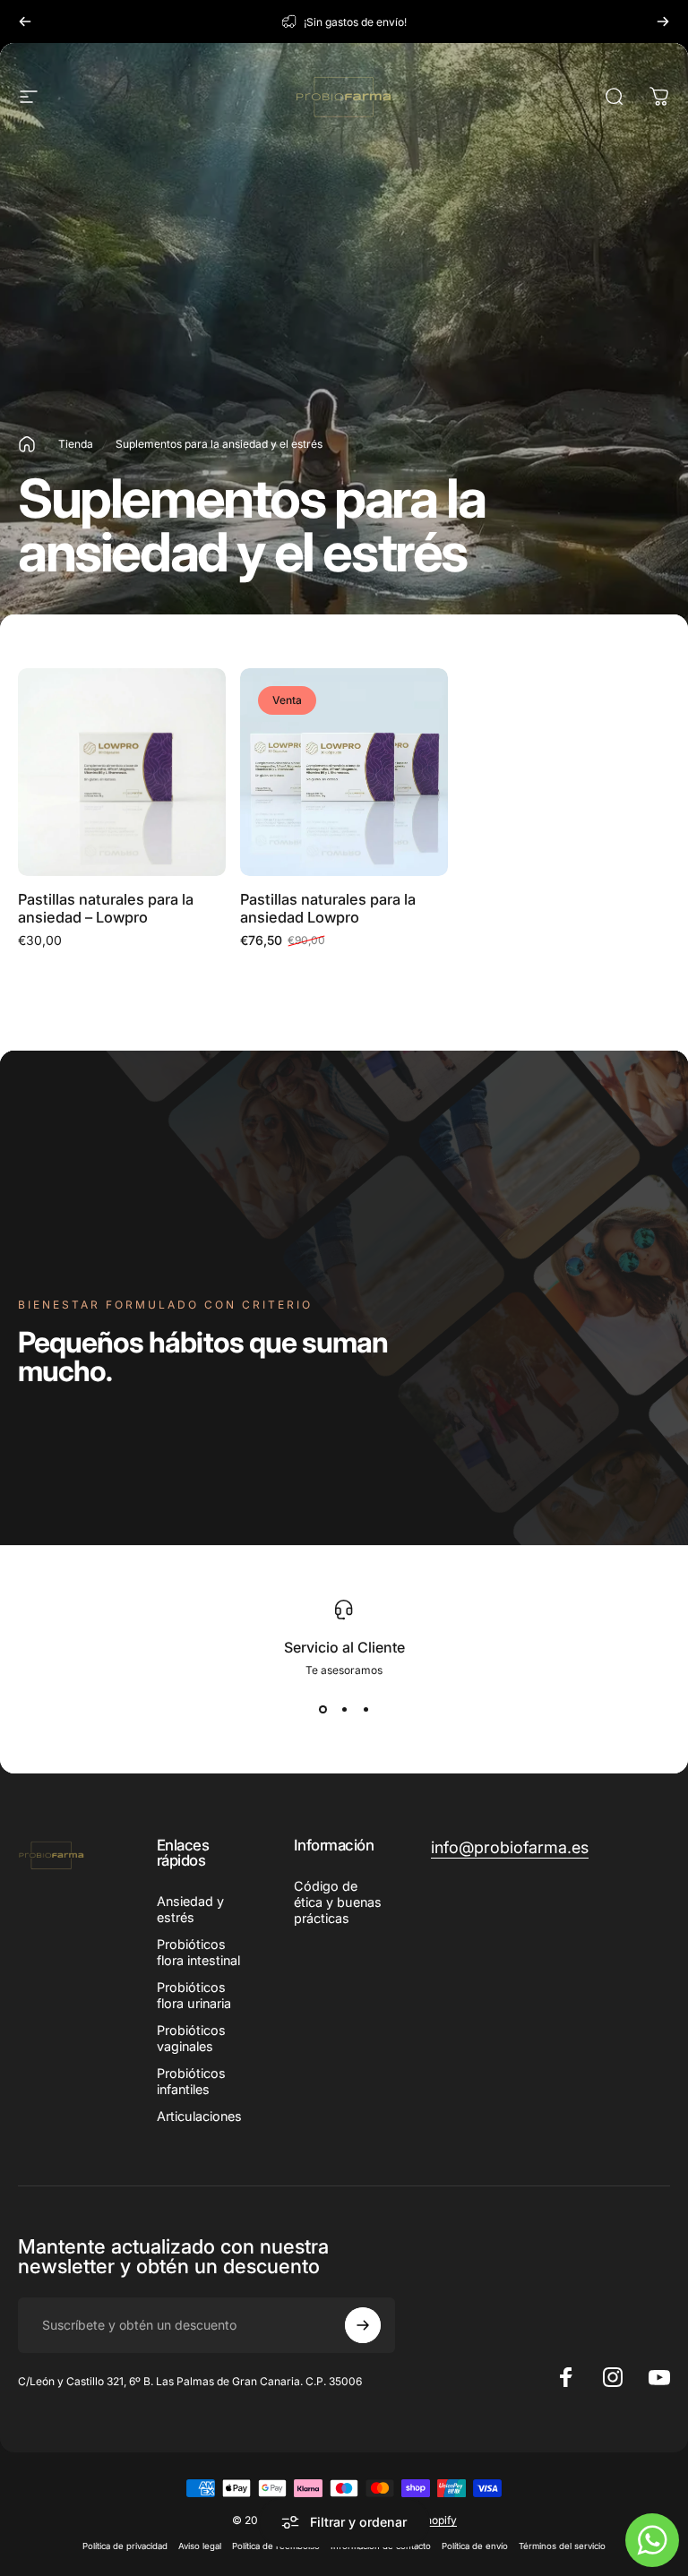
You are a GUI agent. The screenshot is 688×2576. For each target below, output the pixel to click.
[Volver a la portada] (27, 444)
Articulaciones (199, 2116)
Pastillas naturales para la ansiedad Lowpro (328, 909)
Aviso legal (200, 2546)
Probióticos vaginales (191, 2038)
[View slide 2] (344, 1709)
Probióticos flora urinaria (194, 1995)
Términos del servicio (562, 2546)
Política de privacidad (125, 2546)
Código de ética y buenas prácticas (338, 1902)
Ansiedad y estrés (190, 1909)
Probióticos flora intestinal (198, 1952)
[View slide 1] (322, 1709)
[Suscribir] (363, 2325)
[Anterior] (25, 21)
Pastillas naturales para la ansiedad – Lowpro (106, 909)
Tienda (76, 444)
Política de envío (475, 2546)
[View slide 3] (365, 1709)
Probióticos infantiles (191, 2081)
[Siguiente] (663, 21)
